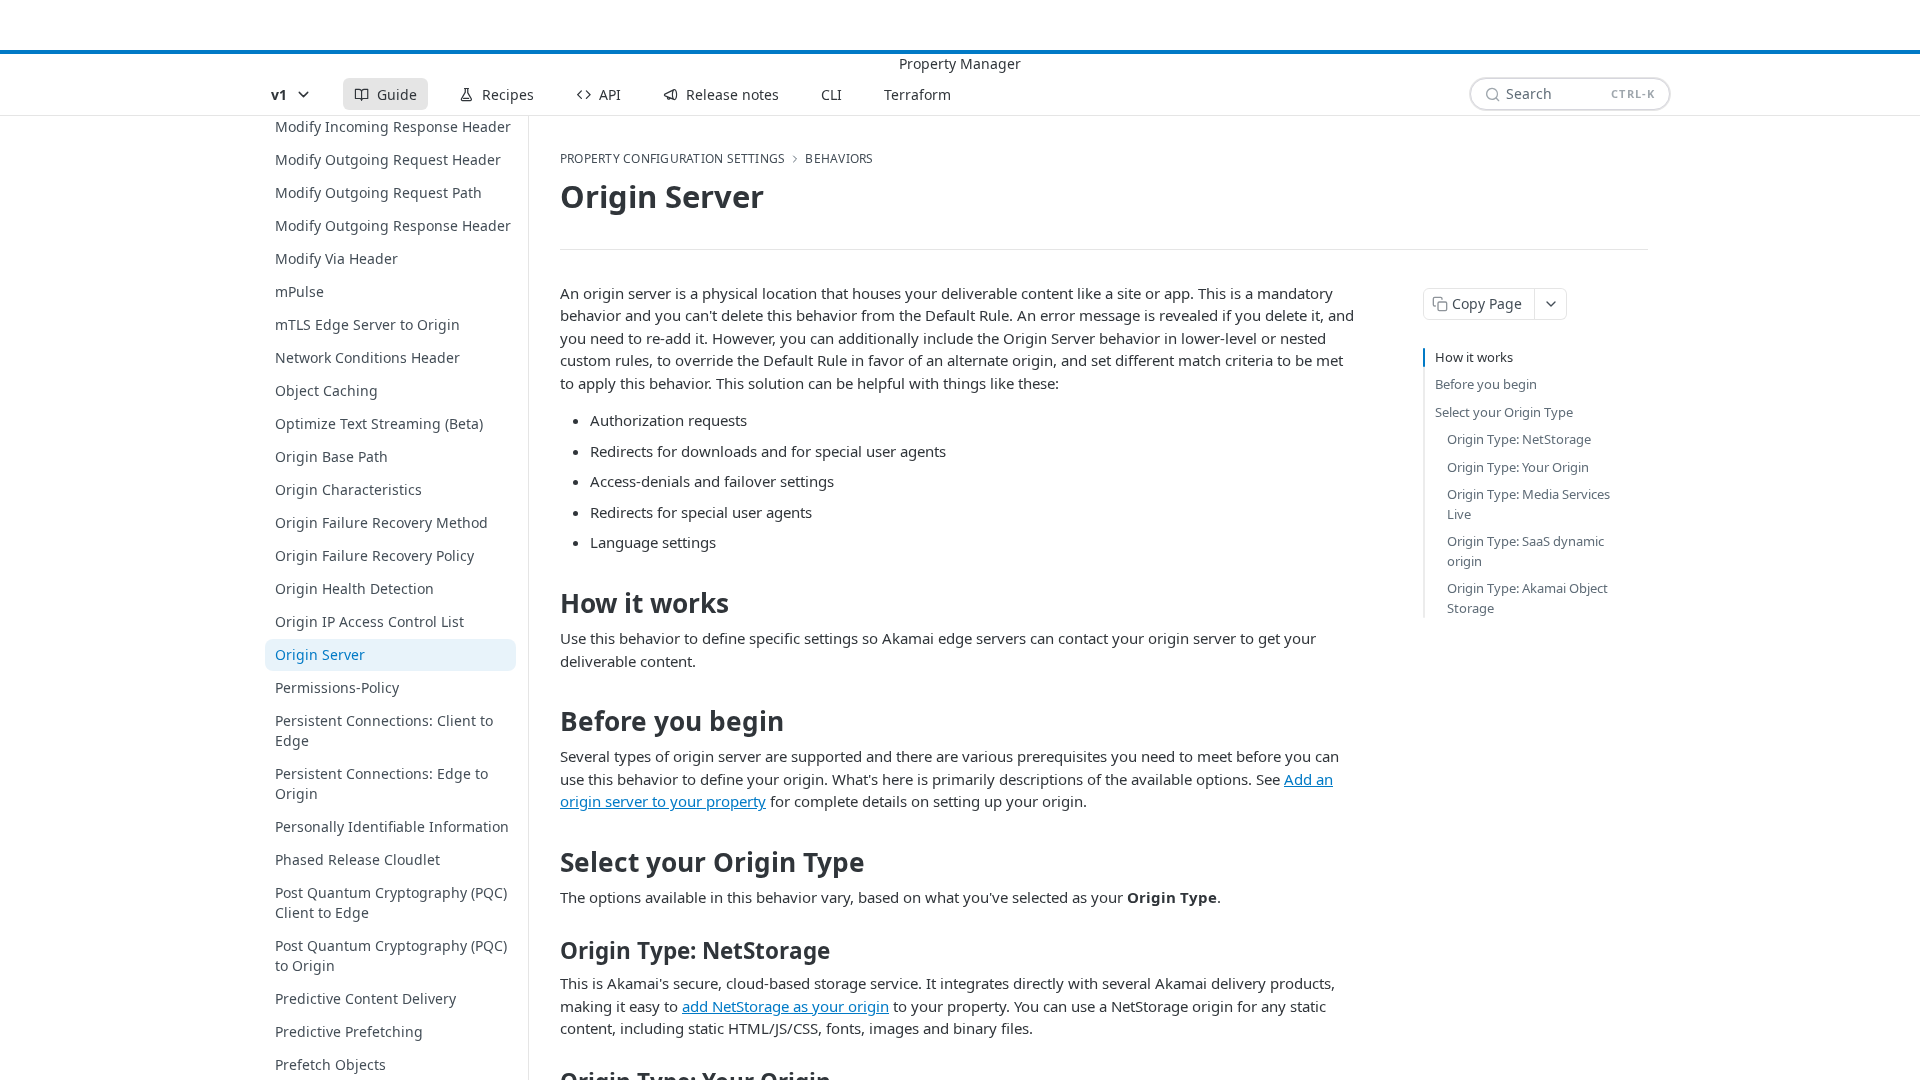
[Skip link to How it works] (546, 603)
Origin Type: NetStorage (1519, 439)
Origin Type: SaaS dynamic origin (1525, 551)
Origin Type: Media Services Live (1528, 504)
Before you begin (1486, 384)
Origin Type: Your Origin (1518, 467)
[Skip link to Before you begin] (546, 721)
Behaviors (839, 159)
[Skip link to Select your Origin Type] (546, 862)
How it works (1474, 357)
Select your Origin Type (1504, 412)
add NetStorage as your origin (785, 1006)
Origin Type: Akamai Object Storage (1527, 598)
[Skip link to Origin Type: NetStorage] (546, 951)
